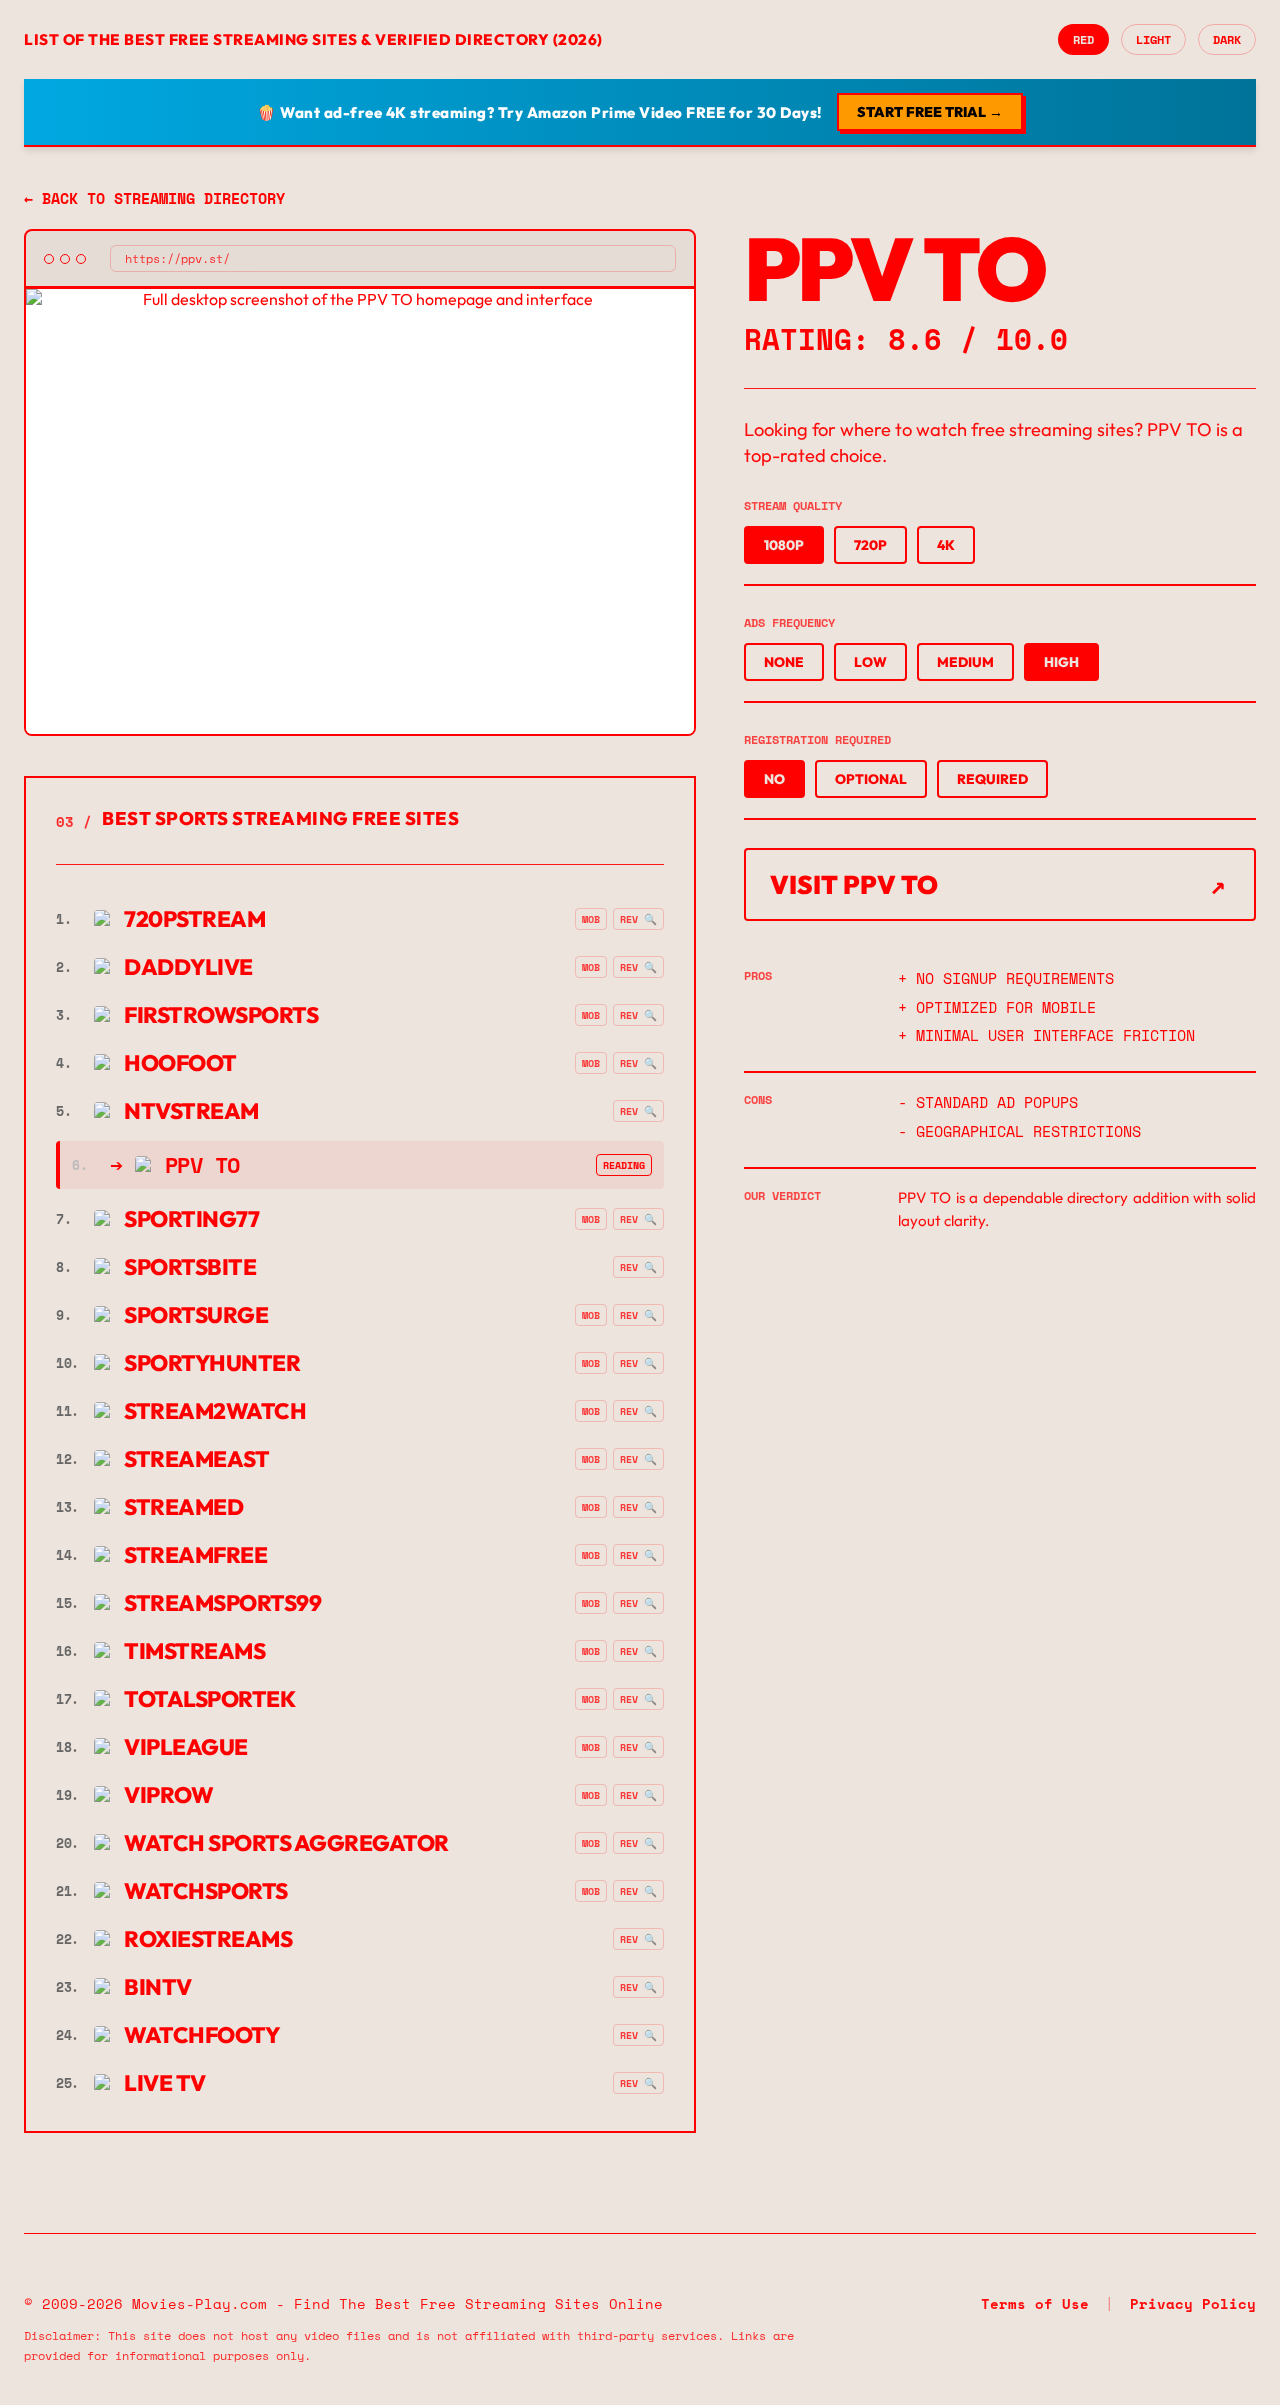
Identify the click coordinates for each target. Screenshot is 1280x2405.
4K (946, 545)
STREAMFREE (161, 1555)
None (784, 662)
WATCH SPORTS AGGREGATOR (252, 1843)
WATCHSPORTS (172, 1891)
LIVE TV (131, 2083)
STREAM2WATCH (181, 1411)
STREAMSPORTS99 (188, 1603)
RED (1083, 39)
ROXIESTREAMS (174, 1939)
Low (870, 662)
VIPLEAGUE (152, 1747)
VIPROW (134, 1795)
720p (870, 545)
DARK (1227, 39)
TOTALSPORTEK (175, 1699)
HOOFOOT (146, 1063)
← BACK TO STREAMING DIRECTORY (154, 198)
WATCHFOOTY (168, 2035)
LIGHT (1153, 39)
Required (992, 779)
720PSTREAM (160, 919)
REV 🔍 (638, 919)
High (1061, 662)
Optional (871, 779)
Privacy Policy (1193, 2304)
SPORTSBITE (156, 1267)
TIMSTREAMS (160, 1651)
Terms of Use (1035, 2304)
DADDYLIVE (154, 967)
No (774, 779)
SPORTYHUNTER (178, 1363)
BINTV (124, 1987)
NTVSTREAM (157, 1111)
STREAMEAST (162, 1459)
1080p (784, 545)
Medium (965, 662)
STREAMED (149, 1507)
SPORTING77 (157, 1219)
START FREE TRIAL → (930, 112)
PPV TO (202, 1165)
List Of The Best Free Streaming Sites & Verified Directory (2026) (313, 39)
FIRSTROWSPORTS (187, 1015)
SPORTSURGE (162, 1315)
